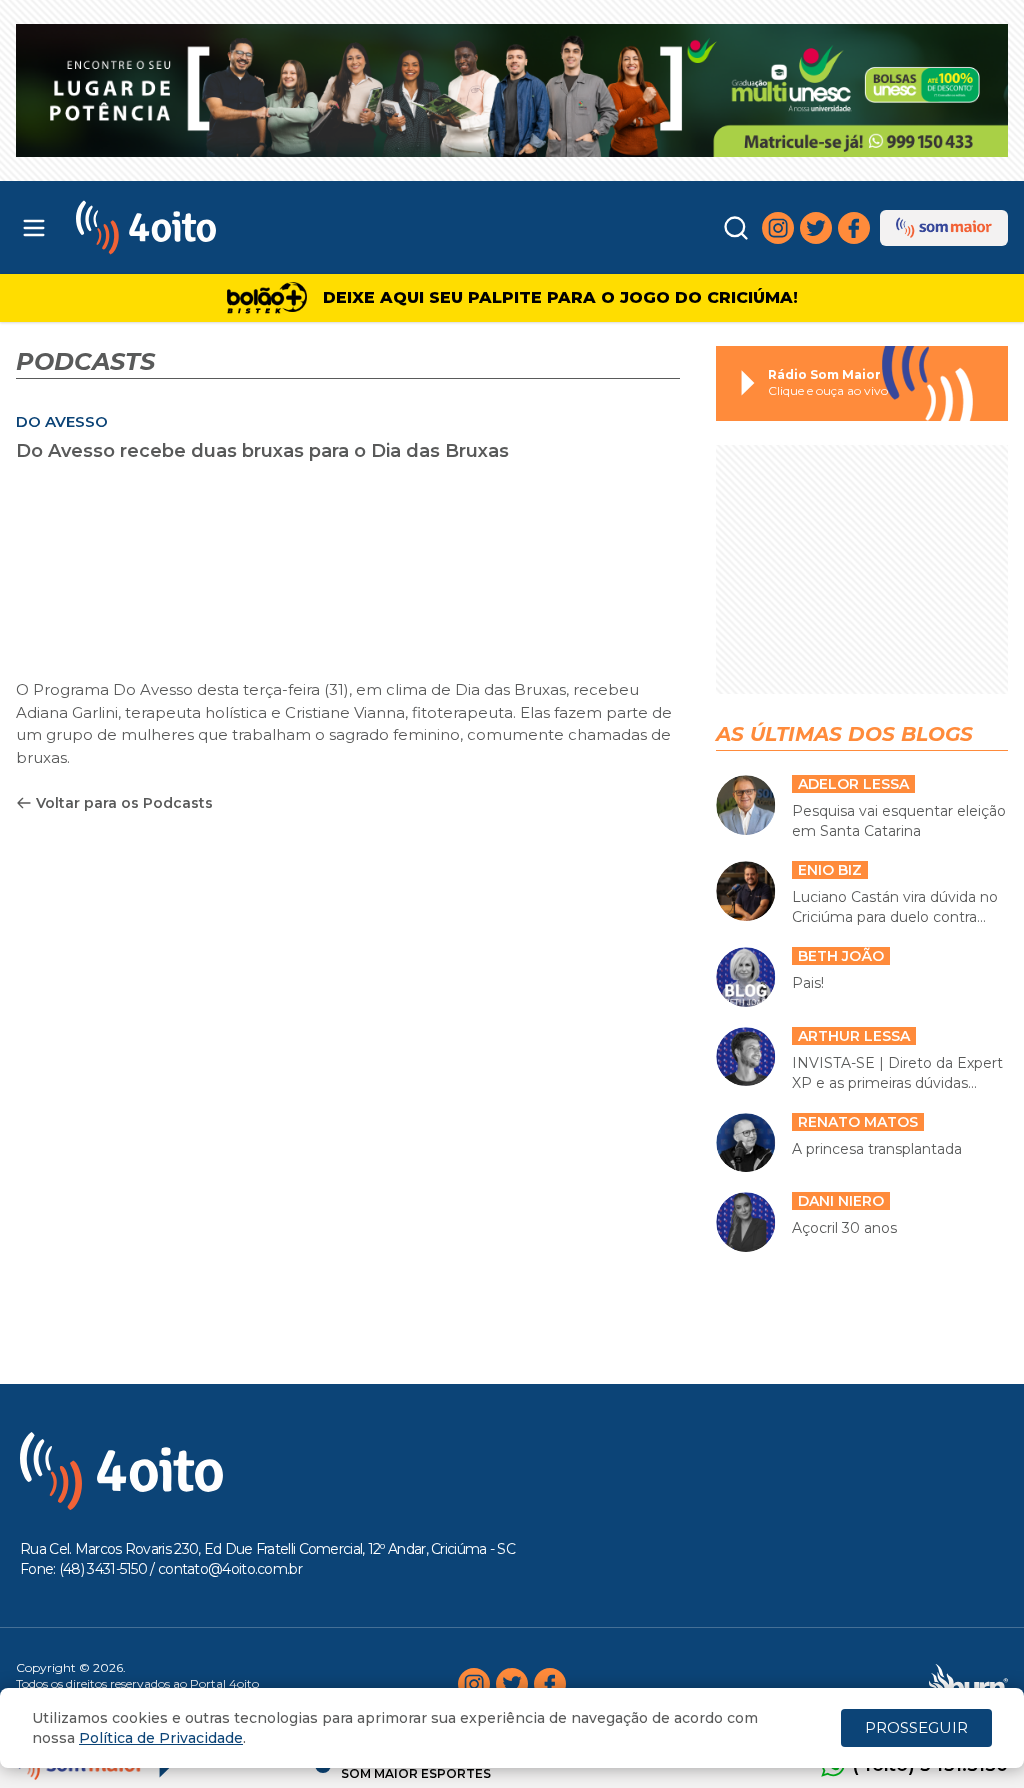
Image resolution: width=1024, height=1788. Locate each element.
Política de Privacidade (161, 1738)
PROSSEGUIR (916, 1727)
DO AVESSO (62, 421)
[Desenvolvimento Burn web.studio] (968, 1684)
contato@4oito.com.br (230, 1569)
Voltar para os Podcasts (124, 803)
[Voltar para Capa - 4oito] (201, 227)
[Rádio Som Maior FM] (944, 228)
